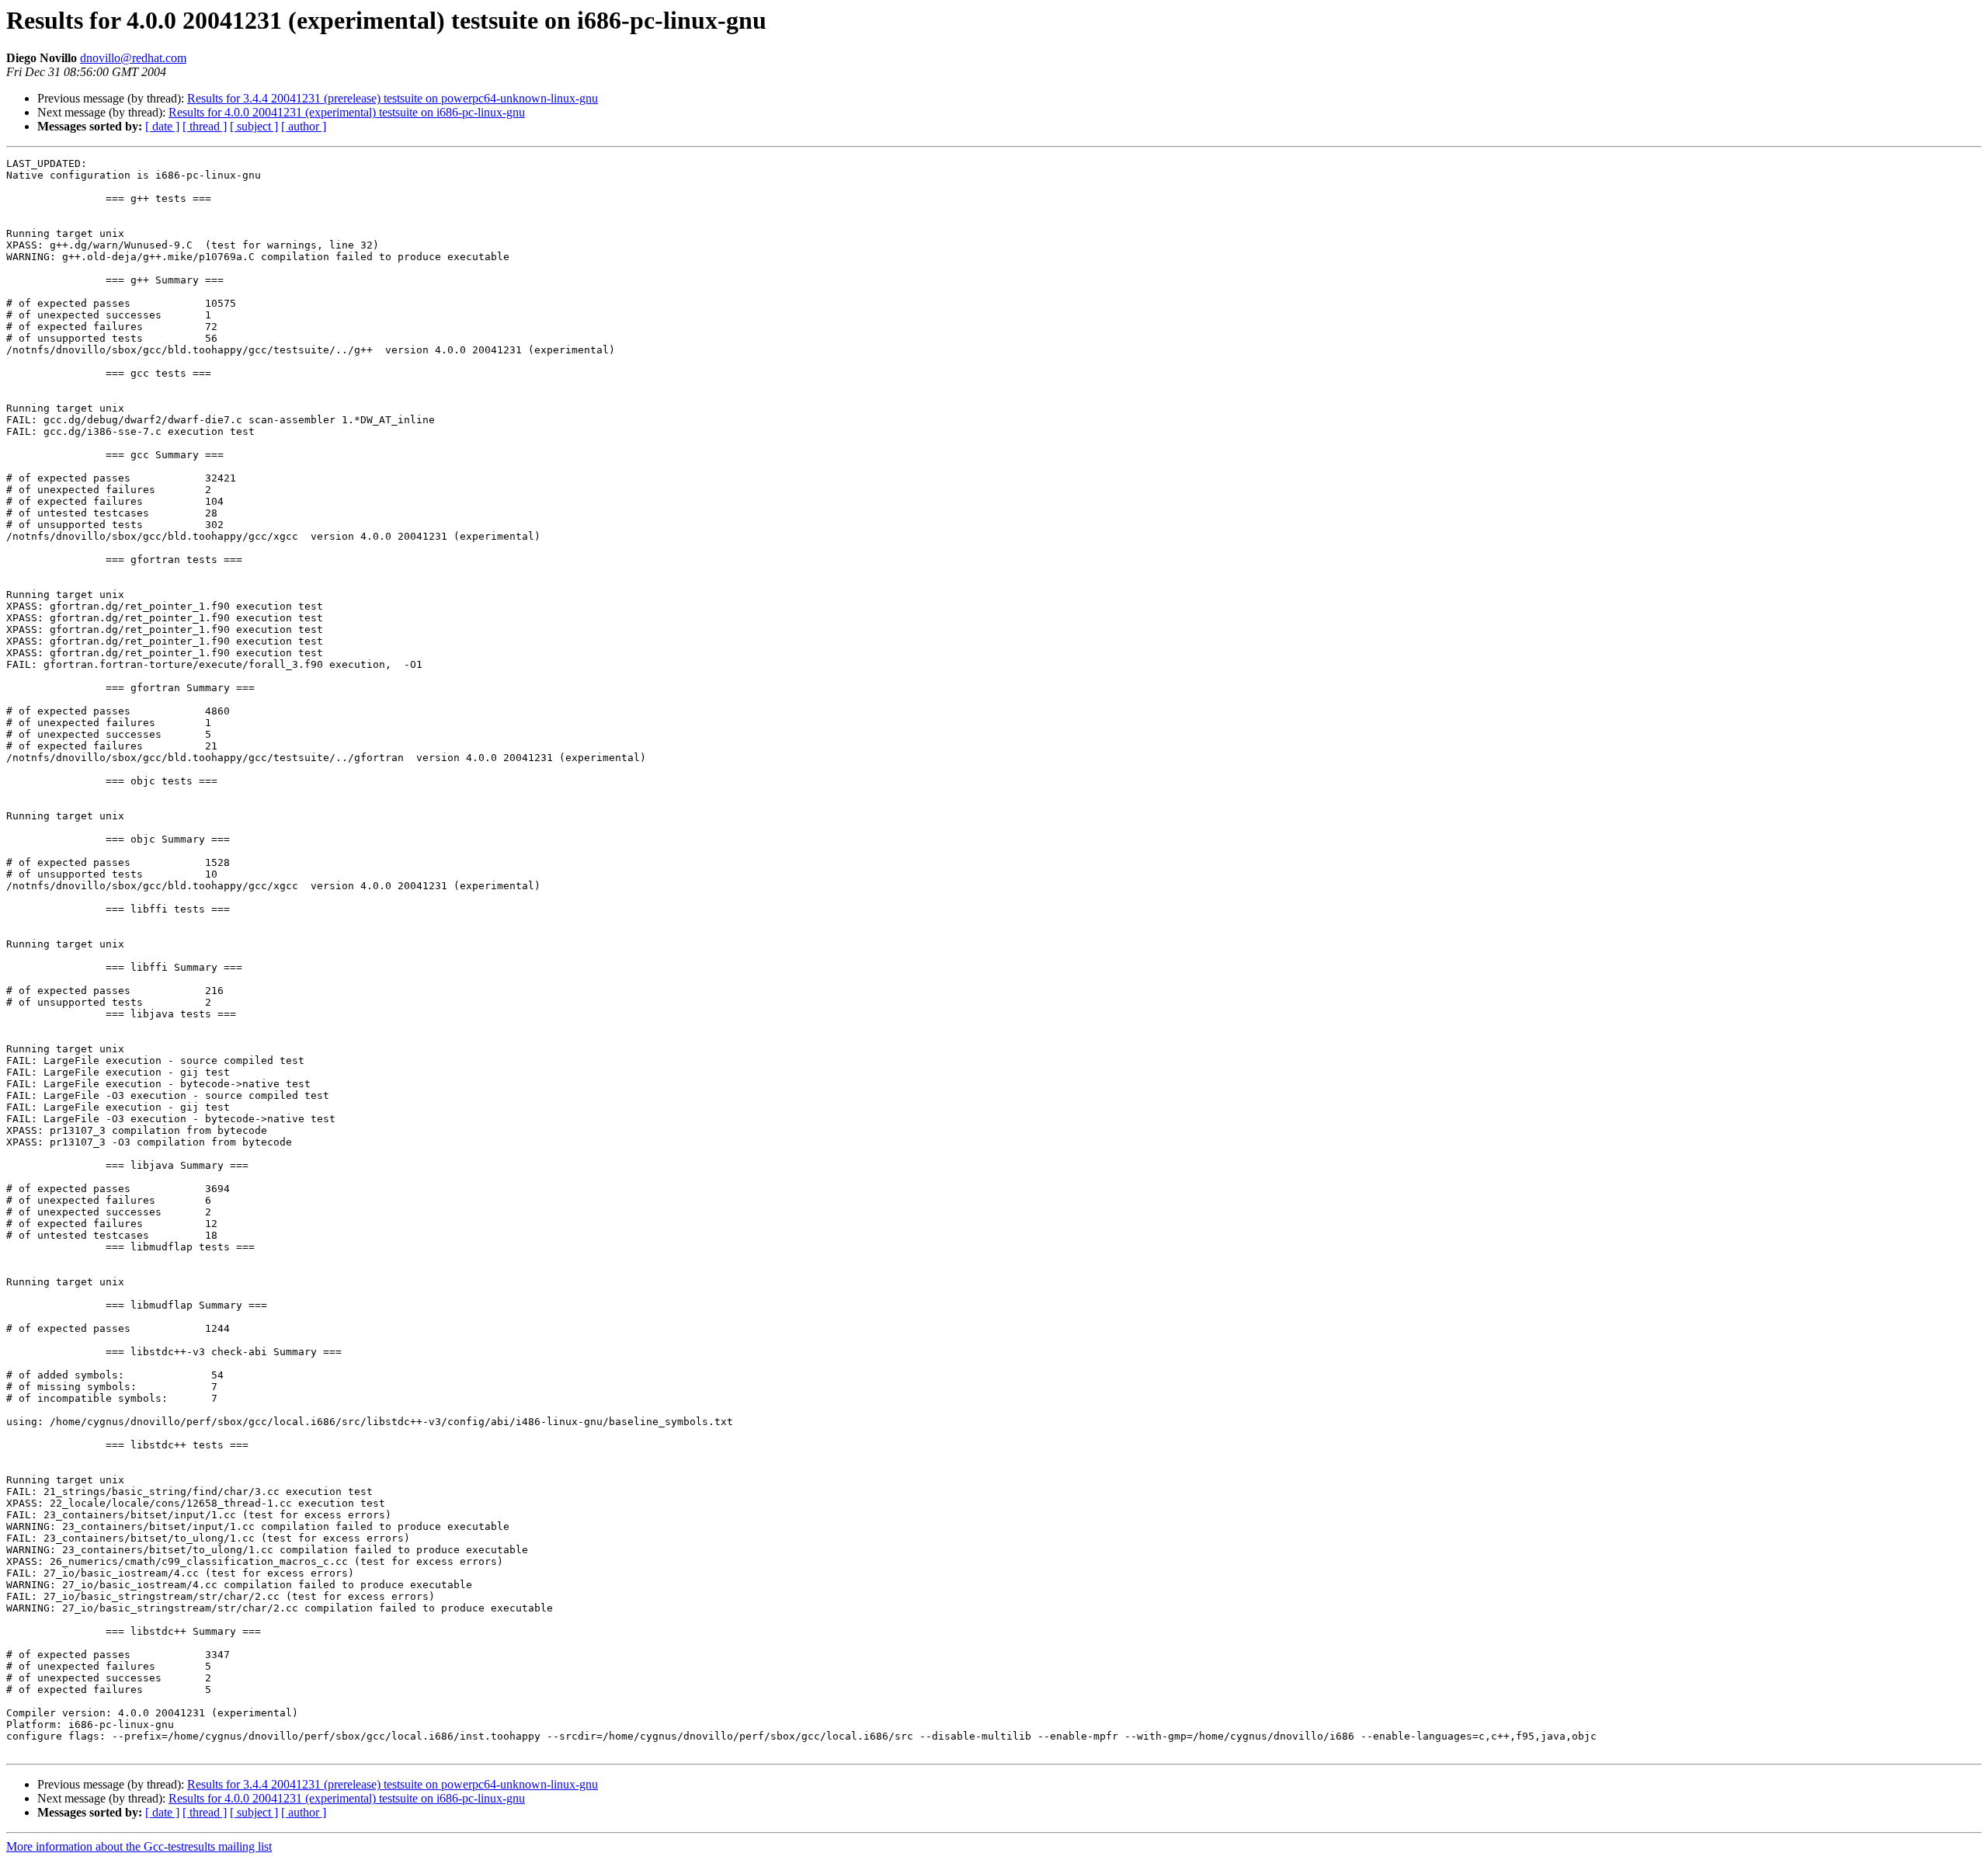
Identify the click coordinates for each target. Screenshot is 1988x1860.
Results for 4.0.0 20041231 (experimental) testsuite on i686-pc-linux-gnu (347, 112)
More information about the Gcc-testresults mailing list (139, 1846)
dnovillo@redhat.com (133, 58)
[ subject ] (254, 126)
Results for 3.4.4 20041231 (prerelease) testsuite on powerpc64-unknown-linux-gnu (393, 98)
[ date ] (162, 126)
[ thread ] (205, 126)
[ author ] (304, 126)
